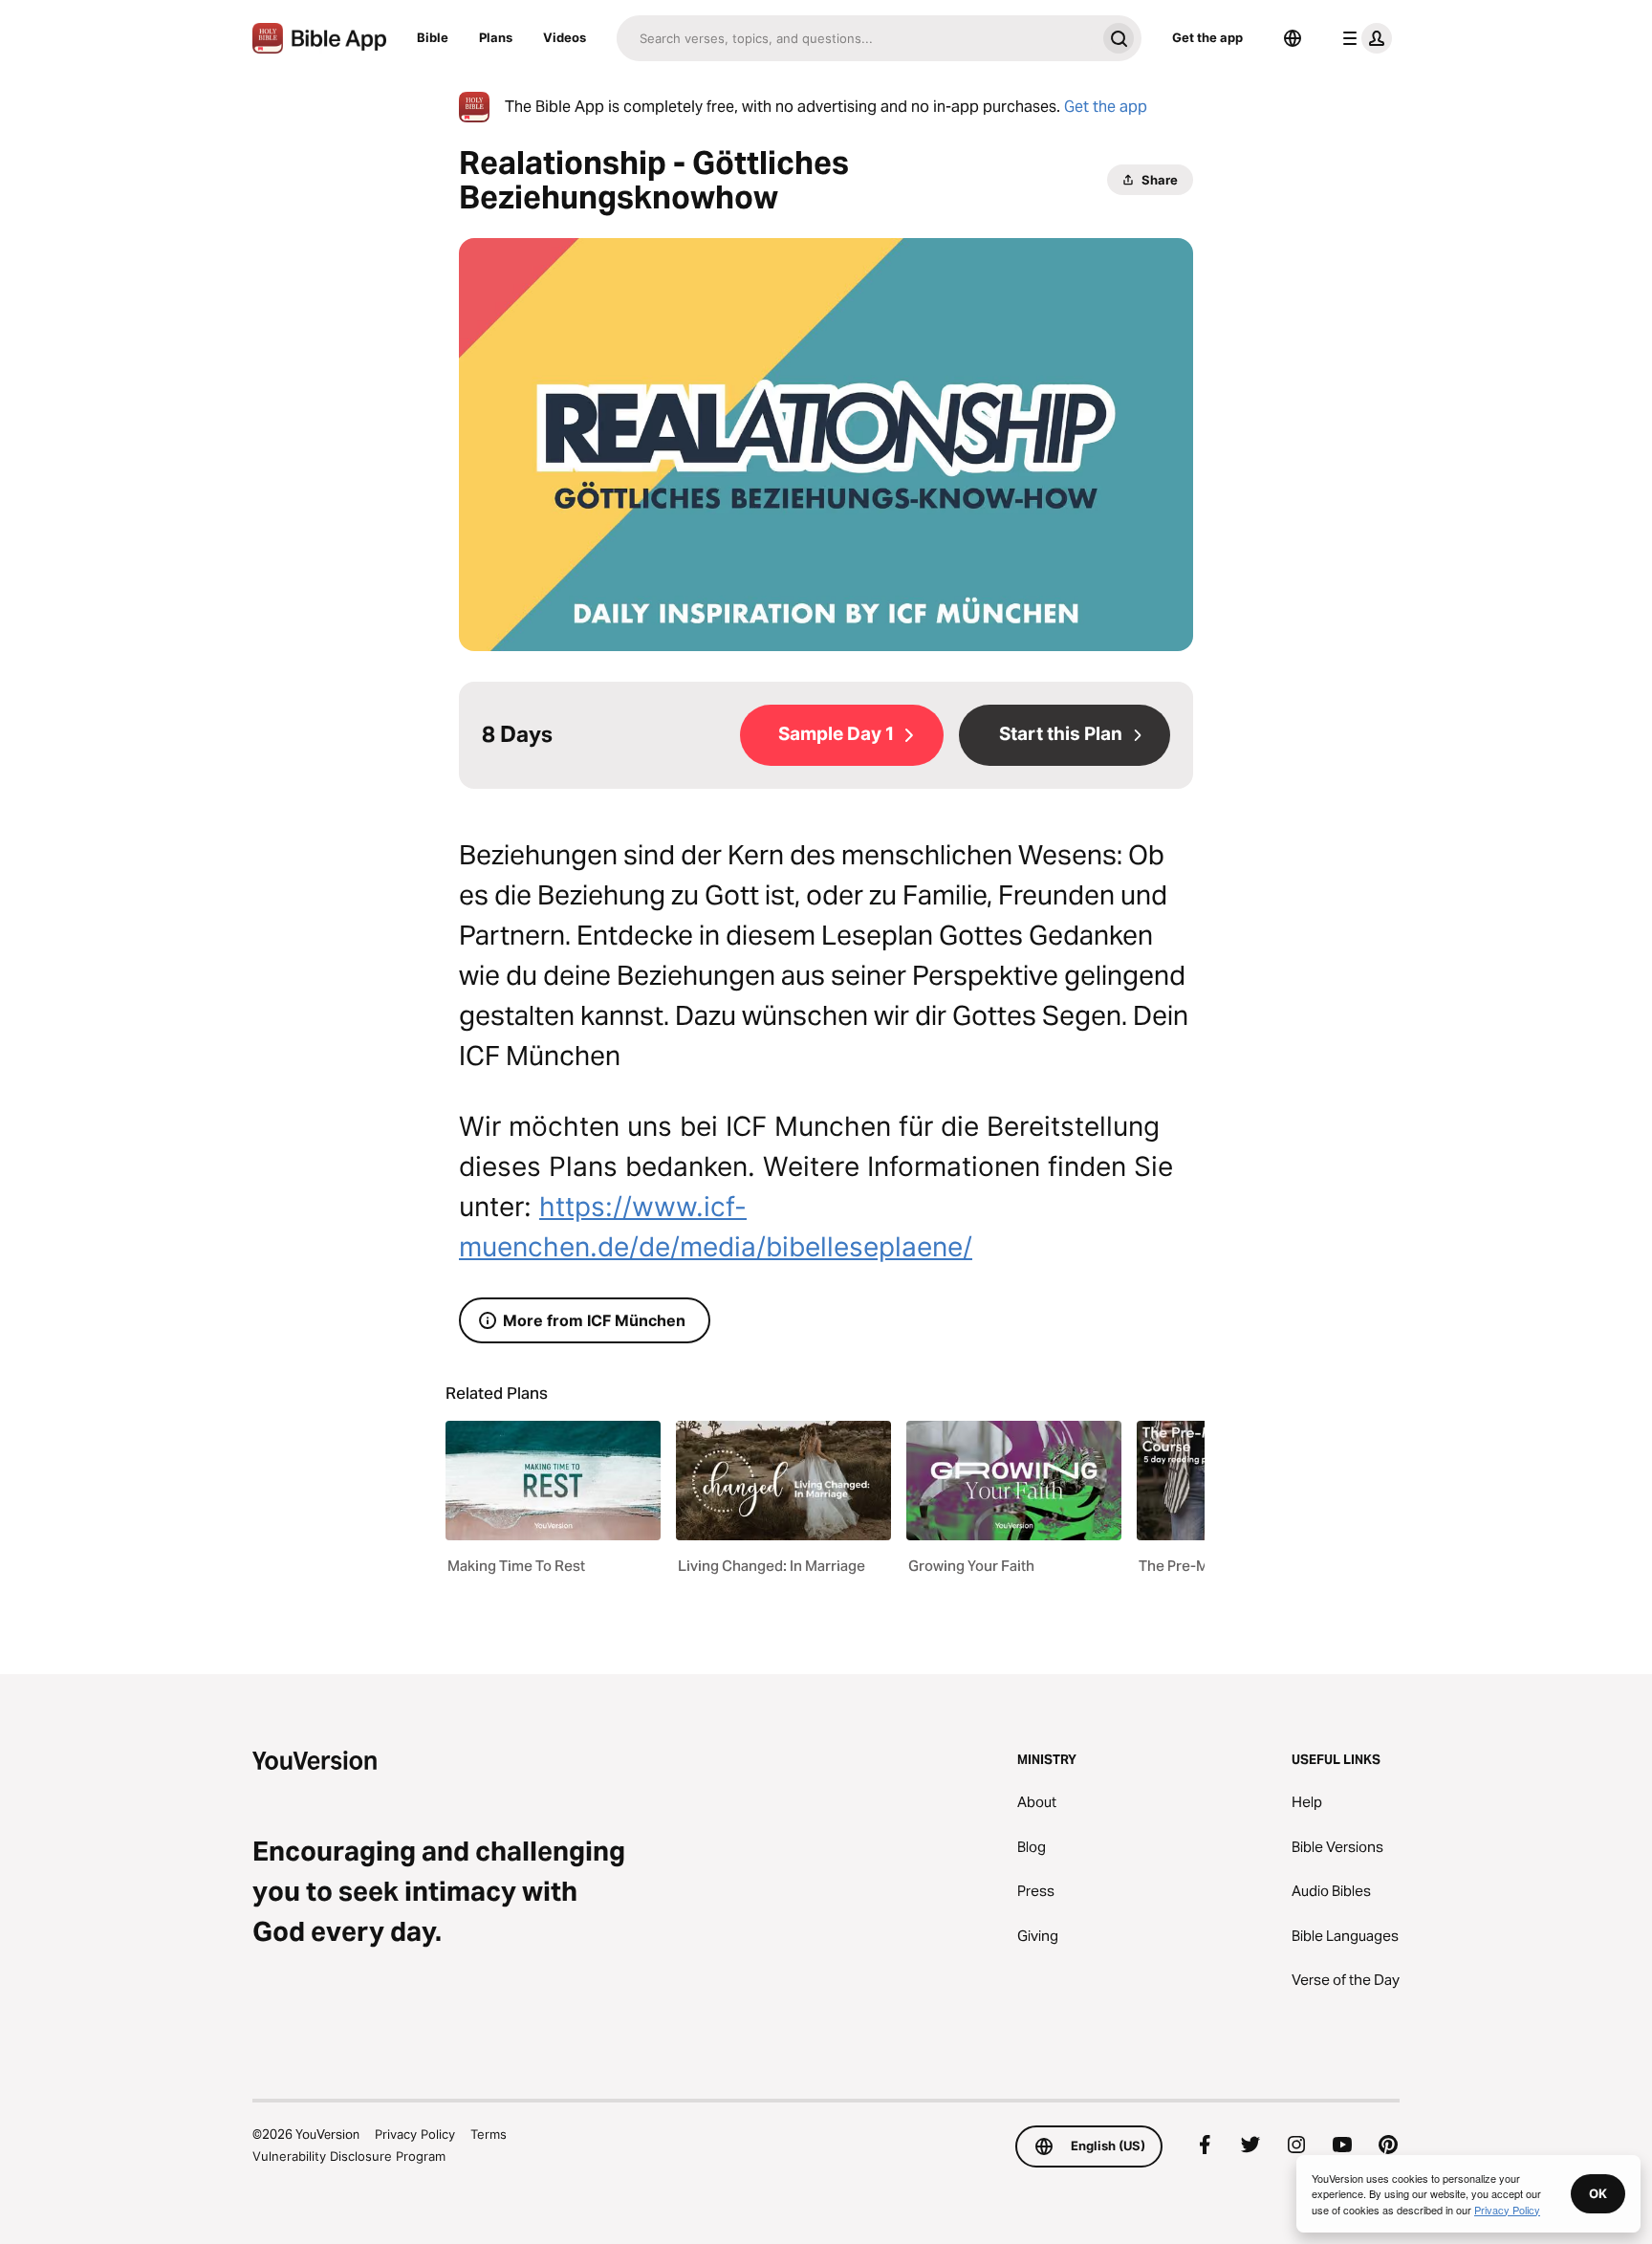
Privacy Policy (415, 2134)
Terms (489, 2134)
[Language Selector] (1293, 38)
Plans (496, 37)
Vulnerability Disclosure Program (349, 2156)
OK (1598, 2193)
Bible (433, 37)
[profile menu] (1363, 38)
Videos (565, 37)
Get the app (1207, 37)
